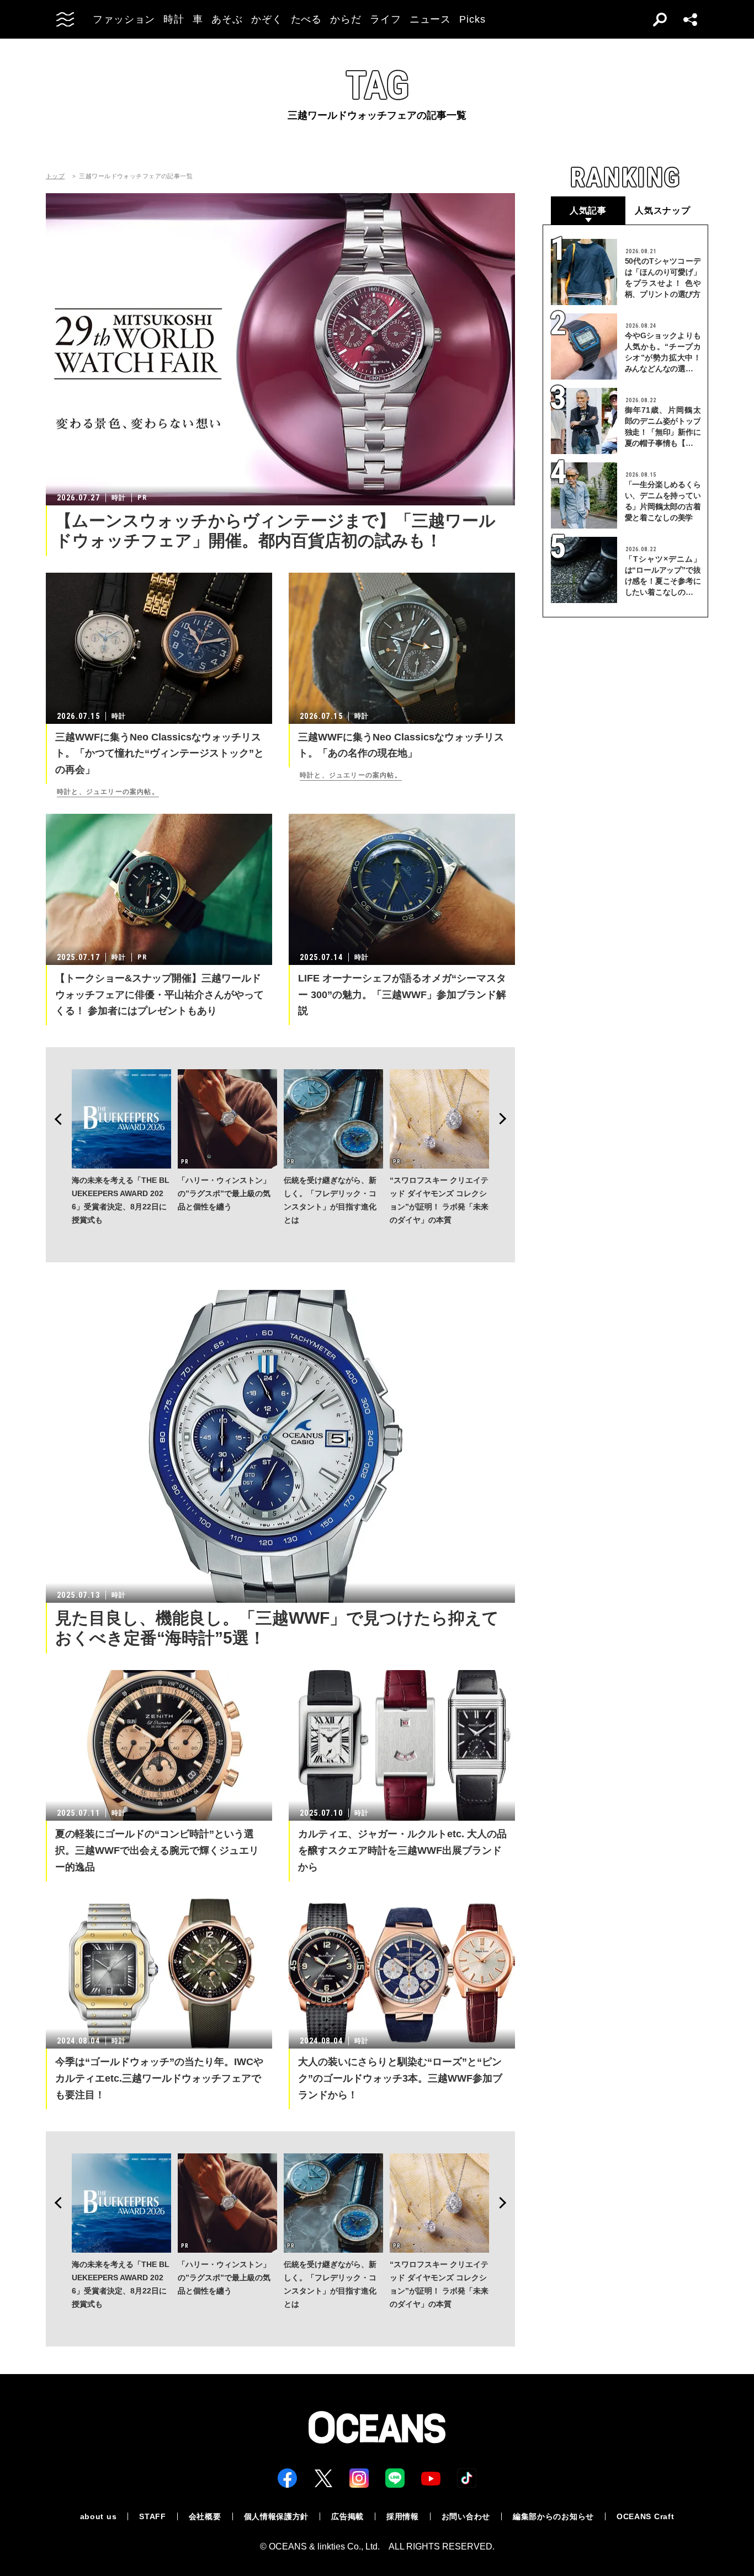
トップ (55, 176)
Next (506, 1119)
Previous (55, 1119)
